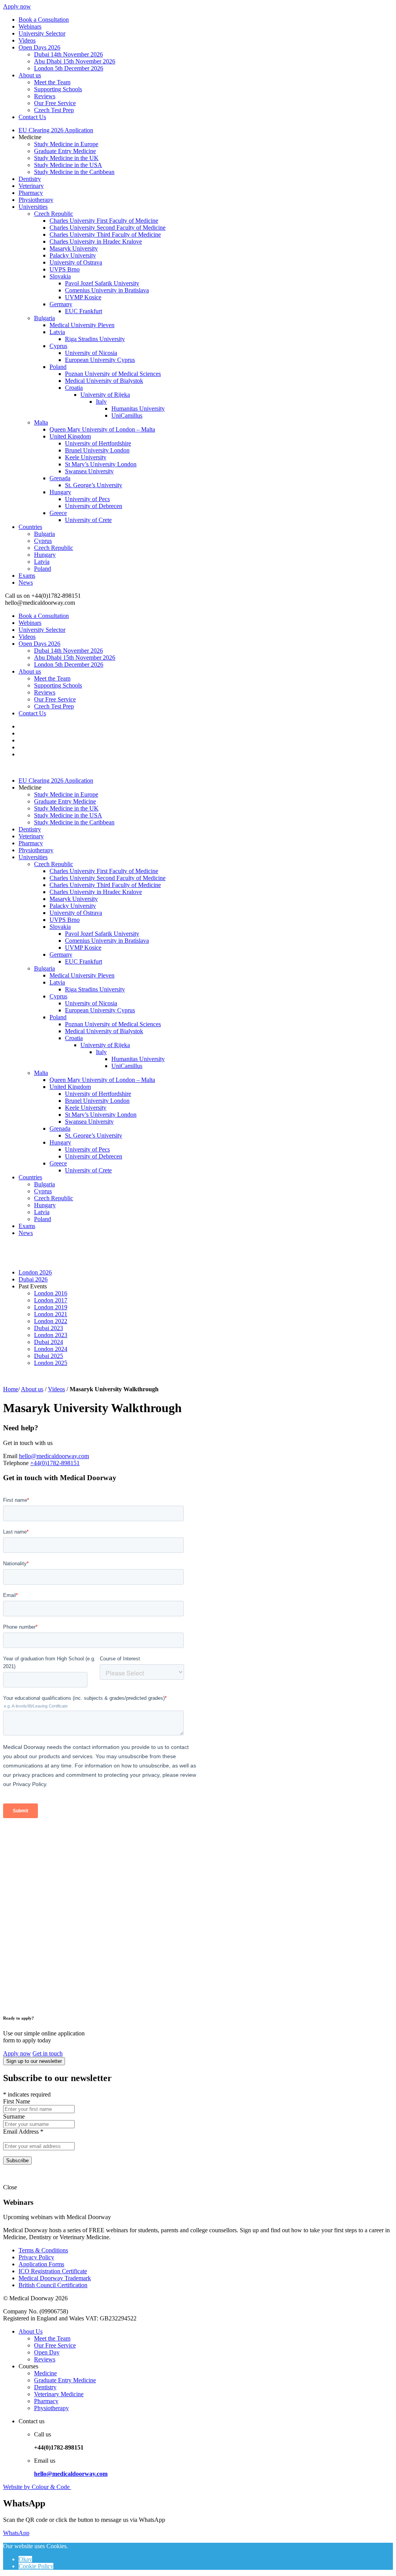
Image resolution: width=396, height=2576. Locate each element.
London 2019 (51, 1307)
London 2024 (51, 1349)
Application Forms (41, 2264)
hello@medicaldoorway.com (54, 1456)
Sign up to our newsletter (34, 2061)
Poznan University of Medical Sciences (113, 374)
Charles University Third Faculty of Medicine (105, 235)
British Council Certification (53, 2285)
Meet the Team (52, 82)
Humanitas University (138, 409)
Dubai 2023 (49, 1328)
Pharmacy (31, 193)
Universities (33, 207)
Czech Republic (54, 214)
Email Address (23, 2132)
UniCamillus (127, 415)
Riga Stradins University (95, 339)
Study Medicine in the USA (68, 165)
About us (30, 75)
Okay (25, 2559)
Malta (41, 422)
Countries (30, 527)
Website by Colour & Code (37, 2487)
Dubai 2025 (49, 1356)
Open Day (47, 2352)
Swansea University (89, 471)
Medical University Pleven (82, 325)
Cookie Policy (36, 2566)
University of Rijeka (105, 395)
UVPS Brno (65, 269)
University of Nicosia (91, 353)
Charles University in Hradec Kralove (96, 241)
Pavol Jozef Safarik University (102, 283)
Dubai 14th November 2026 (68, 54)
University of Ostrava (76, 262)
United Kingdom (70, 436)
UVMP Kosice (83, 297)
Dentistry (30, 179)
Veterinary (31, 186)
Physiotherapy (36, 200)
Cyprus (58, 346)
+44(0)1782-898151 (55, 1463)
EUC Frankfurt (84, 311)
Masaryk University (74, 248)
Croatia (74, 388)
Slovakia (60, 276)
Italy (101, 402)
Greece (58, 513)
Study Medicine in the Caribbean (74, 172)
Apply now (17, 6)
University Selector (42, 33)
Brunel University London (97, 450)
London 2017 (51, 1300)
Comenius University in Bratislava (107, 290)
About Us (31, 2331)
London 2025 (51, 1363)
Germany (61, 304)
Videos (27, 40)
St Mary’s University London (101, 464)
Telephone (16, 1463)
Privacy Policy (36, 2257)
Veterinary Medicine (59, 2394)
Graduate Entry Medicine (65, 151)
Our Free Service (55, 103)
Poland (58, 367)
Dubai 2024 (49, 1342)
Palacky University (73, 255)
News (26, 583)
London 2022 (51, 1321)
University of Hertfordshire (98, 443)
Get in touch (48, 2053)
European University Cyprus (100, 360)
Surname (14, 2116)
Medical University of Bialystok (104, 381)
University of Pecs (87, 499)
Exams (27, 576)
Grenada (60, 478)
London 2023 (51, 1335)
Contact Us (32, 117)
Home (11, 1389)
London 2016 (51, 1293)
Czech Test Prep (54, 110)
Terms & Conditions (43, 2250)
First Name (17, 2101)
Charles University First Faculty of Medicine (104, 221)
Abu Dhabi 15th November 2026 (75, 61)
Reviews (45, 96)
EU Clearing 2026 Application (56, 130)
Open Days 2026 (39, 47)
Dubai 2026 (33, 1279)
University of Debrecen (94, 506)
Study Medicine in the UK (66, 158)
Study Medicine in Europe (66, 144)
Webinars (30, 26)
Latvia (57, 332)
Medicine (45, 2373)
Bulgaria (44, 318)
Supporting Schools (58, 89)
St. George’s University (94, 485)
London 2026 (35, 1272)
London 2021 (51, 1314)
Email (10, 1456)
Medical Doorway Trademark (55, 2278)
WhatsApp (16, 2533)
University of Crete (88, 520)
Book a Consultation (44, 20)
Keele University (86, 457)
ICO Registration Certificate (53, 2271)
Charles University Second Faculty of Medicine (108, 228)
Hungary (60, 492)
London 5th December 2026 (69, 68)
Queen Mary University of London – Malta (102, 429)
